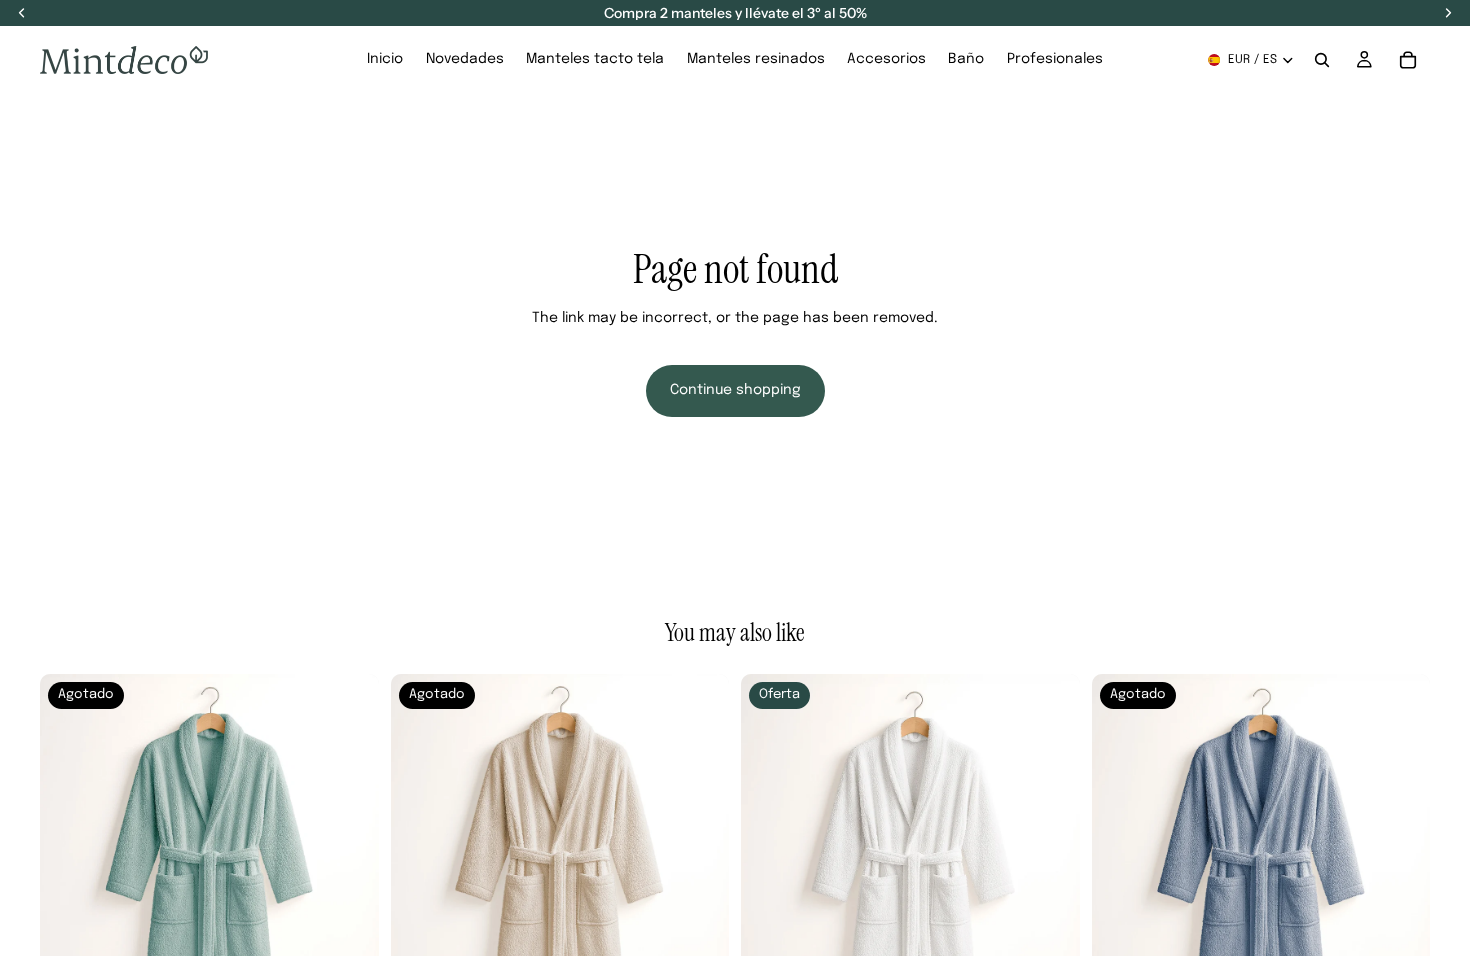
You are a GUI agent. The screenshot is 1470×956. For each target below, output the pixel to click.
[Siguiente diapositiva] (349, 844)
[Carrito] (1408, 60)
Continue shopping (735, 390)
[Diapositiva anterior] (70, 844)
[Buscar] (1322, 60)
